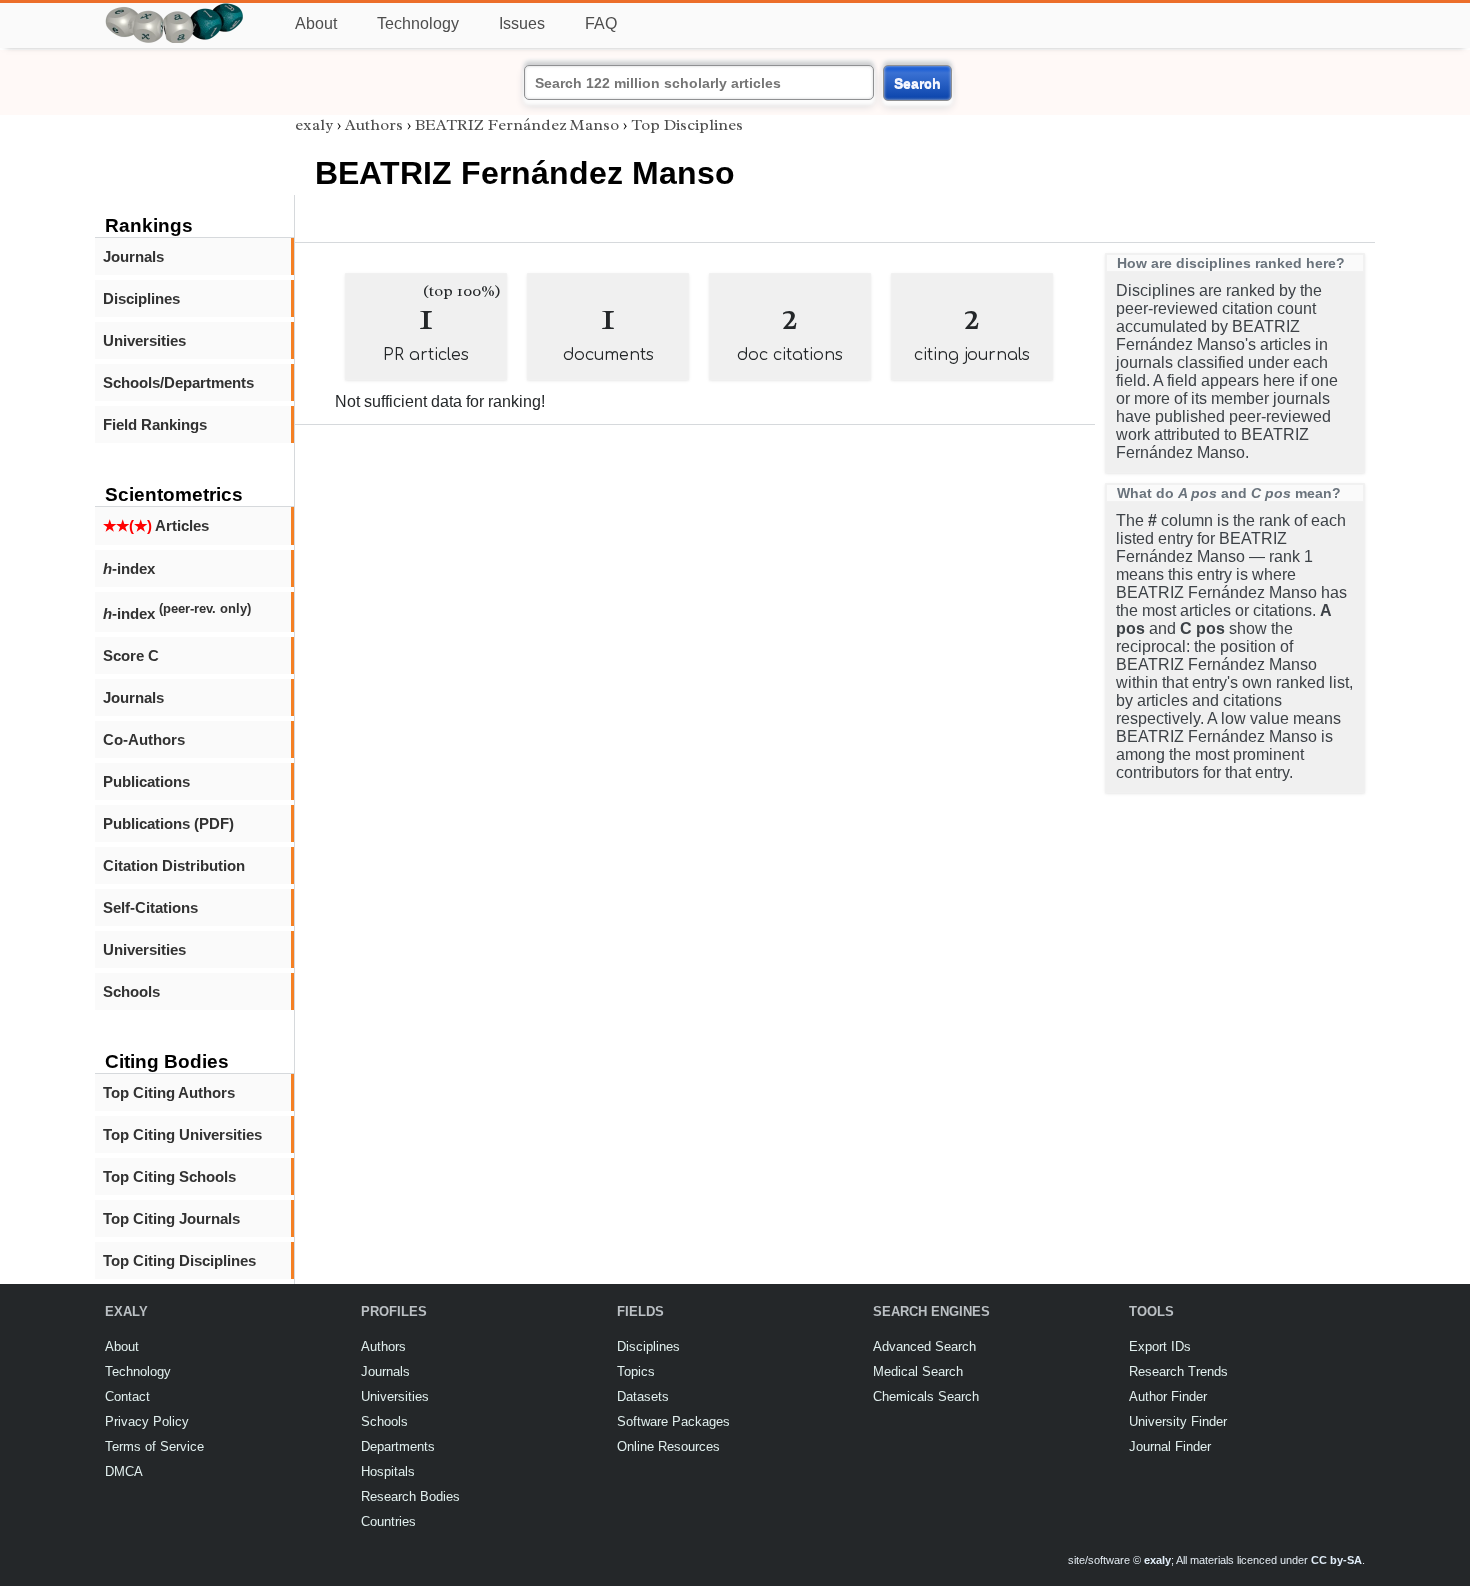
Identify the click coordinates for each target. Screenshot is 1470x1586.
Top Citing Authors (169, 1092)
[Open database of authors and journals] (175, 11)
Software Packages (673, 1421)
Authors (374, 125)
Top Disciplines (687, 125)
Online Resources (668, 1446)
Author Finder (1168, 1396)
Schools (131, 991)
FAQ (601, 23)
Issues (522, 23)
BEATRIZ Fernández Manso (517, 125)
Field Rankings (155, 424)
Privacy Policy (147, 1421)
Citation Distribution (174, 865)
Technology (418, 23)
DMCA (124, 1471)
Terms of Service (154, 1446)
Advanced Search (924, 1346)
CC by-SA (1336, 1560)
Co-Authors (144, 739)
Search (917, 83)
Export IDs (1160, 1346)
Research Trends (1178, 1371)
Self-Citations (150, 907)
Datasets (643, 1396)
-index (129, 568)
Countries (388, 1521)
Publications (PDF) (168, 823)
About (316, 23)
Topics (636, 1371)
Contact (127, 1396)
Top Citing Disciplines (179, 1260)
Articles (156, 525)
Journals (133, 256)
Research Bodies (410, 1496)
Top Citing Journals (171, 1218)
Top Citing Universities (182, 1134)
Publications (146, 781)
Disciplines (141, 298)
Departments (398, 1446)
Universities (144, 340)
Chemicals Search (926, 1396)
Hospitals (388, 1471)
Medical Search (918, 1371)
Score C (131, 655)
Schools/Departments (178, 382)
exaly (314, 125)
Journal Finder (1170, 1446)
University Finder (1178, 1421)
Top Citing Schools (169, 1176)
